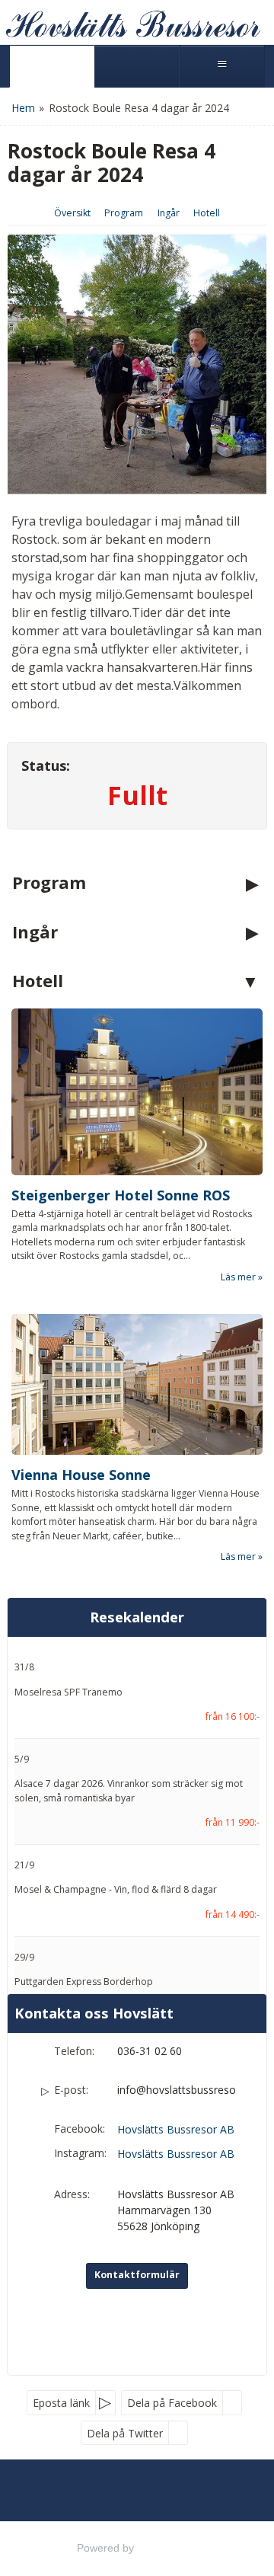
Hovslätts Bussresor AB (176, 2129)
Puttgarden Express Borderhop (84, 1982)
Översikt (72, 213)
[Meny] (222, 66)
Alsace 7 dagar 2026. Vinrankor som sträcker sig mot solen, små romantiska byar (129, 1790)
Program (124, 213)
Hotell (207, 213)
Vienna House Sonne (81, 1475)
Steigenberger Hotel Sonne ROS (121, 1195)
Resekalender (137, 1617)
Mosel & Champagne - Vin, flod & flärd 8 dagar (116, 1889)
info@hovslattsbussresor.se (177, 2090)
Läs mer (238, 1277)
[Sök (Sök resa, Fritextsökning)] (137, 66)
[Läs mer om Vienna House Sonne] (137, 1385)
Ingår (169, 213)
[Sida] (52, 66)
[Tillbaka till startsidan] (133, 22)
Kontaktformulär (137, 2275)
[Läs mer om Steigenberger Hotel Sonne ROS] (137, 1092)
